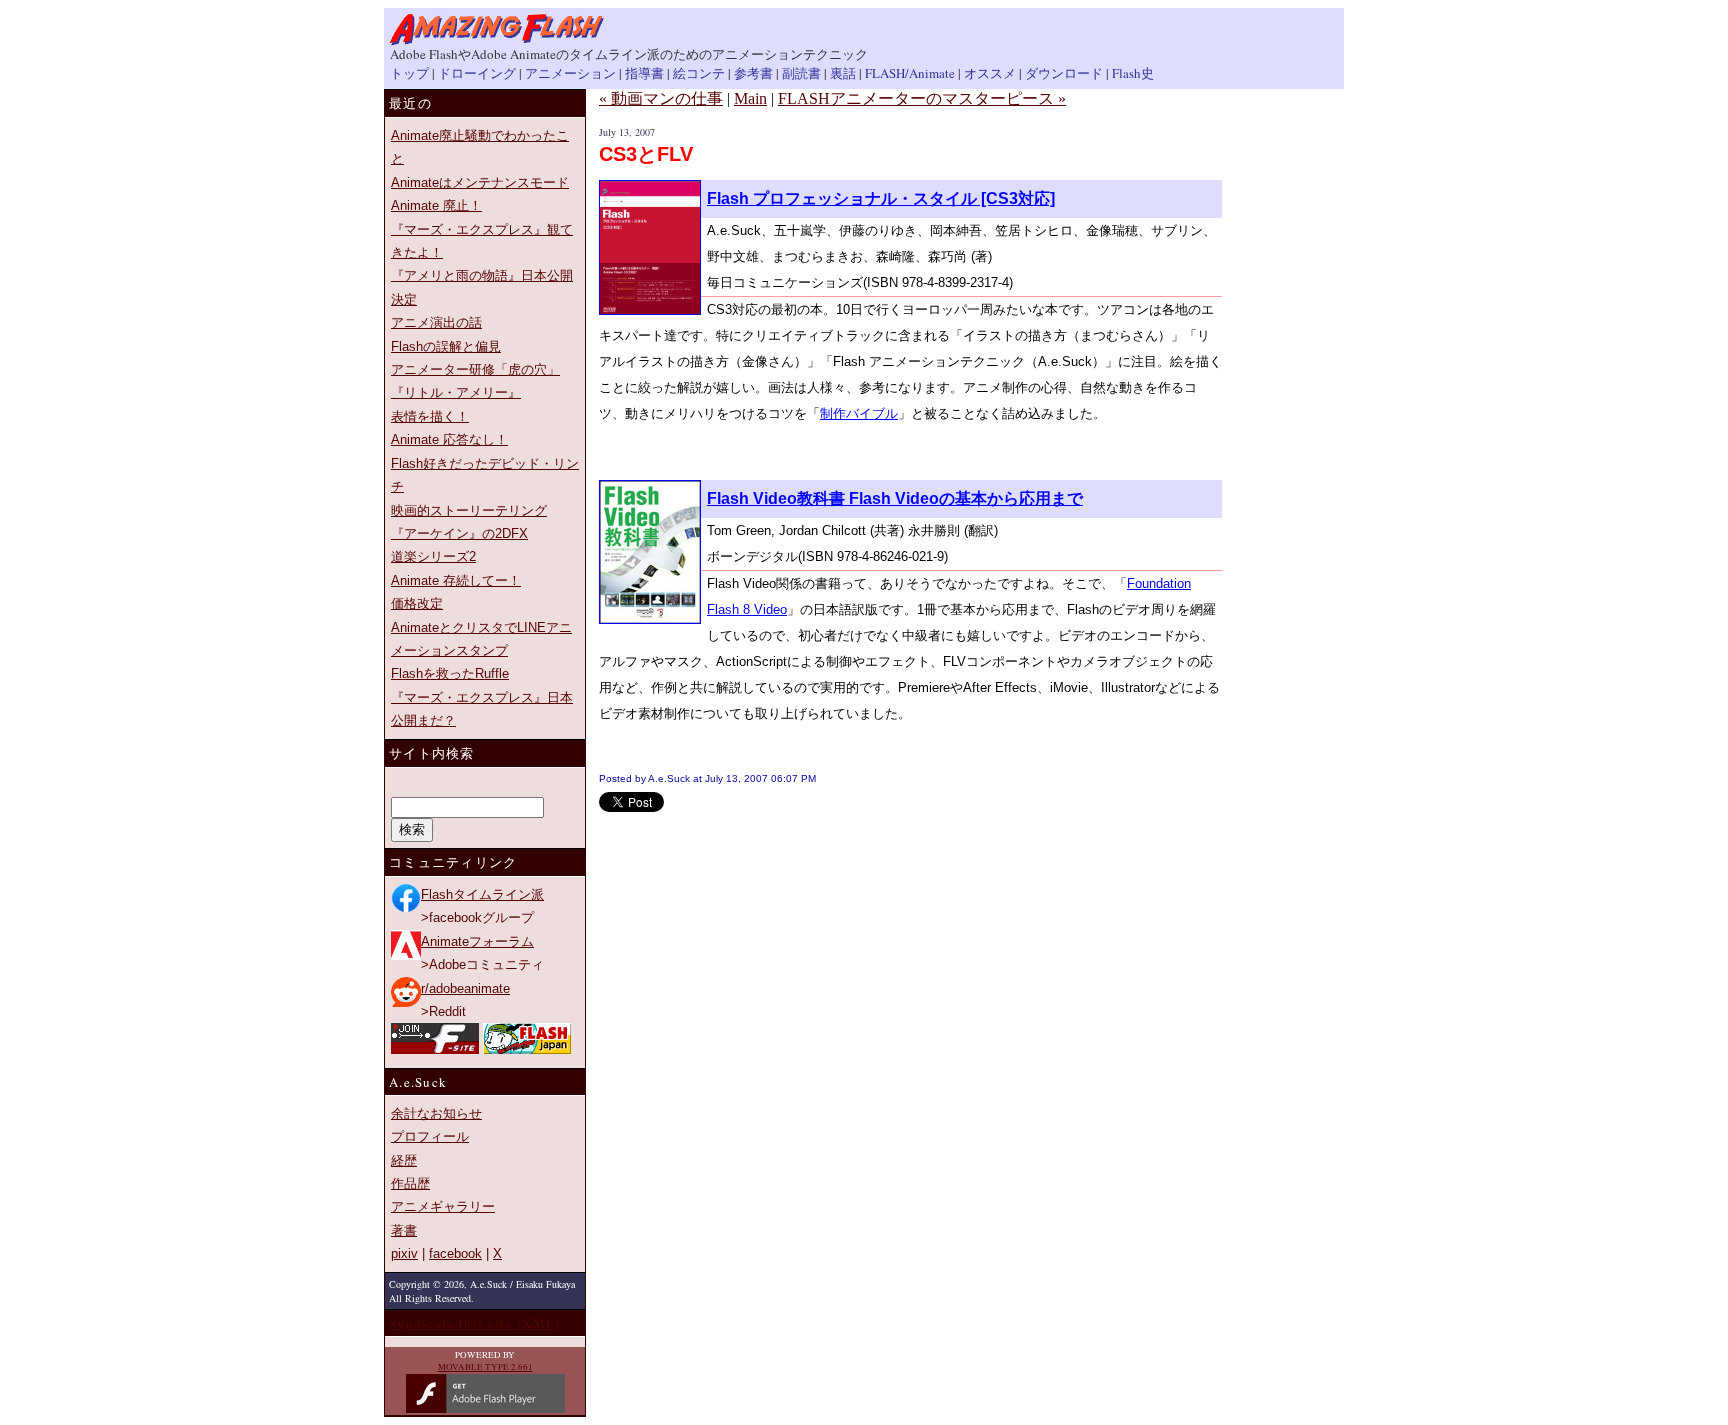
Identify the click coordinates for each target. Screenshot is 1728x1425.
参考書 (753, 73)
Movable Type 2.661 (485, 1367)
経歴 (404, 1160)
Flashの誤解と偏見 (446, 346)
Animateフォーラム (477, 941)
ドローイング (477, 73)
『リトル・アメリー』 (456, 392)
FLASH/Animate (910, 73)
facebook (455, 1253)
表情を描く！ (430, 416)
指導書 (644, 73)
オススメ (990, 73)
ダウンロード (1064, 73)
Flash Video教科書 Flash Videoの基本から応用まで (895, 498)
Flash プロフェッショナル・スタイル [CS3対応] (881, 198)
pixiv (404, 1253)
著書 (404, 1230)
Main (750, 98)
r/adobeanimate (465, 988)
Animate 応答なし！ (449, 439)
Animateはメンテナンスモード (480, 182)
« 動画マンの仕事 (661, 98)
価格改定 (417, 603)
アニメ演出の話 (436, 322)
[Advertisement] (833, 842)
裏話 (843, 73)
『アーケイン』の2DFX (459, 533)
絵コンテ (699, 73)
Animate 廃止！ (436, 205)
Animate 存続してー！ (456, 580)
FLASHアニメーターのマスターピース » (922, 98)
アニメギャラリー (443, 1206)
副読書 (801, 73)
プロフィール (430, 1136)
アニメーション (570, 73)
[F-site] (435, 1049)
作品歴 (410, 1183)
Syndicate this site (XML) (475, 1323)
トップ (409, 73)
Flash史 (1133, 73)
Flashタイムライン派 (482, 894)
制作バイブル (859, 413)
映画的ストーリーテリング (469, 510)
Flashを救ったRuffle (450, 673)
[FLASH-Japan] (527, 1049)
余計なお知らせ (436, 1113)
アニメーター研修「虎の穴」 (475, 369)
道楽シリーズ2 (433, 556)
